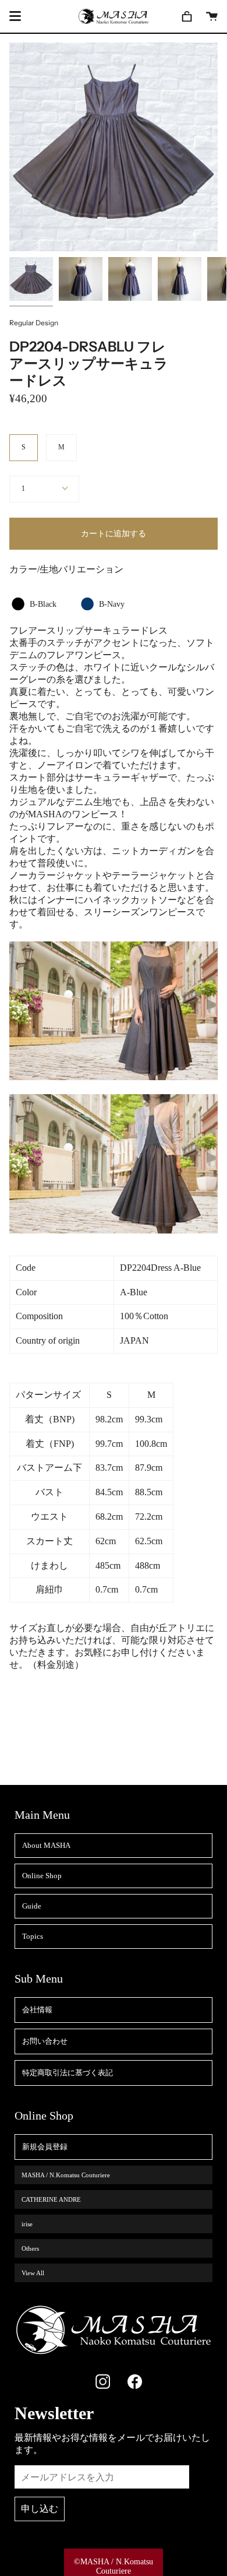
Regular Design (34, 323)
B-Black (33, 605)
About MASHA (46, 1845)
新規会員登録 (45, 2147)
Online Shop (42, 1876)
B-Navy (102, 605)
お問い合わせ (45, 2041)
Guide (32, 1906)
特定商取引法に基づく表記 (68, 2073)
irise (27, 2224)
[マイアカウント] (187, 16)
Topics (33, 1936)
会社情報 (37, 2010)
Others (30, 2248)
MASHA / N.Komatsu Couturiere (66, 2175)
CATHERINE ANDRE (51, 2199)
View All (33, 2273)
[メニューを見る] (15, 16)
